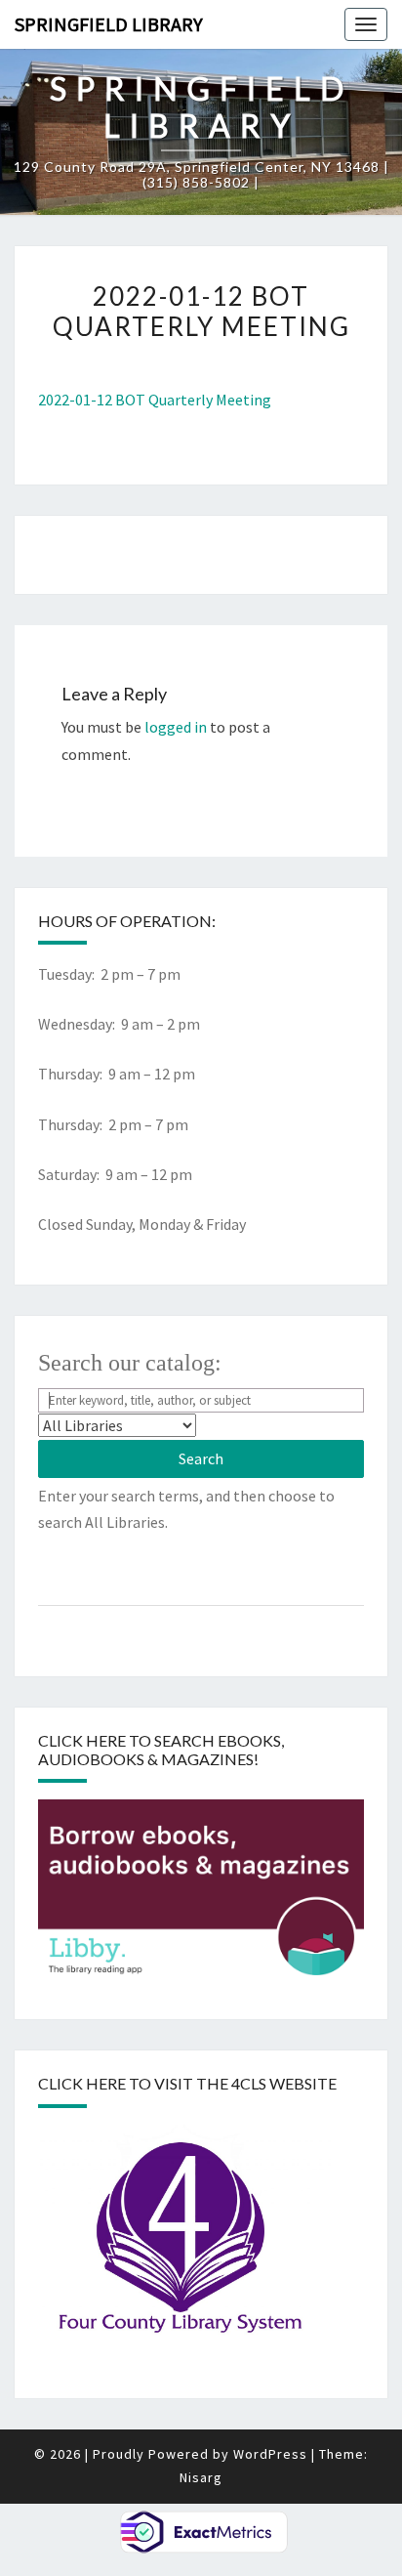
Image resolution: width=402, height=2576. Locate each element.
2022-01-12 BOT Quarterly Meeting (155, 400)
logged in (176, 727)
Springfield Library (109, 24)
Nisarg (201, 2477)
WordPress (270, 2454)
